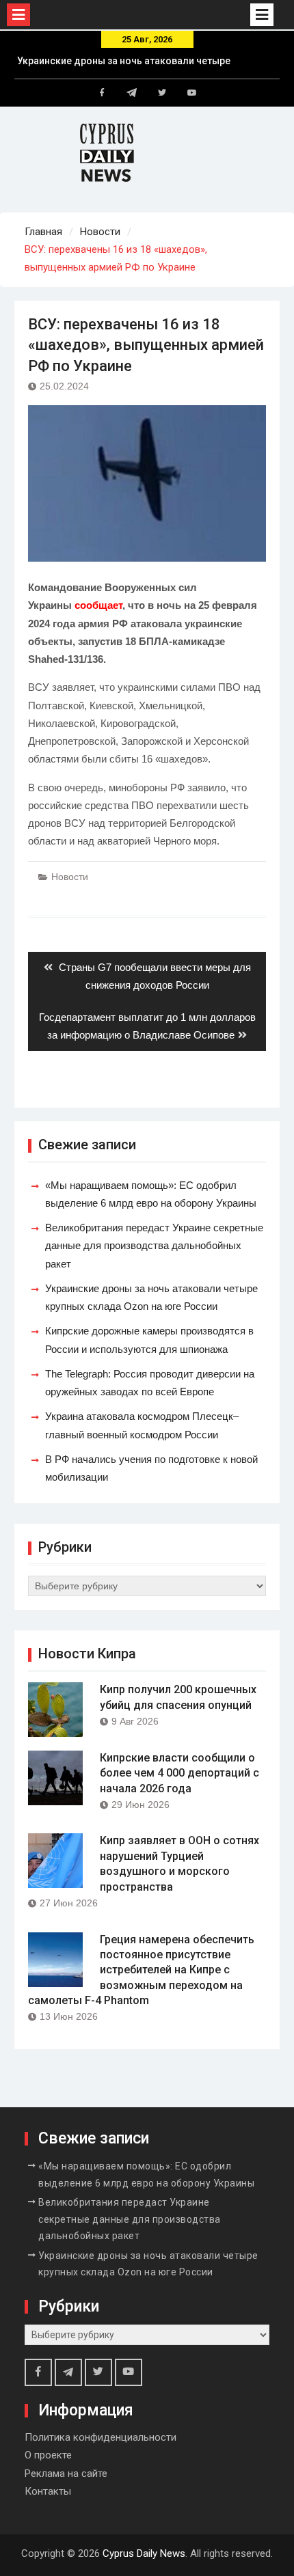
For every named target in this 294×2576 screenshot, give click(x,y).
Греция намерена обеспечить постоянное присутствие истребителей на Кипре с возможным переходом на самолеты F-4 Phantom (141, 1970)
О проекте (48, 2455)
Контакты (48, 2491)
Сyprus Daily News (144, 2553)
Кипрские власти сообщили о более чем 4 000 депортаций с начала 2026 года (179, 1773)
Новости (70, 877)
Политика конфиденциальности (101, 2437)
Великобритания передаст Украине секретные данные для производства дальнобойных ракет (154, 1246)
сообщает (98, 605)
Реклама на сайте (66, 2474)
